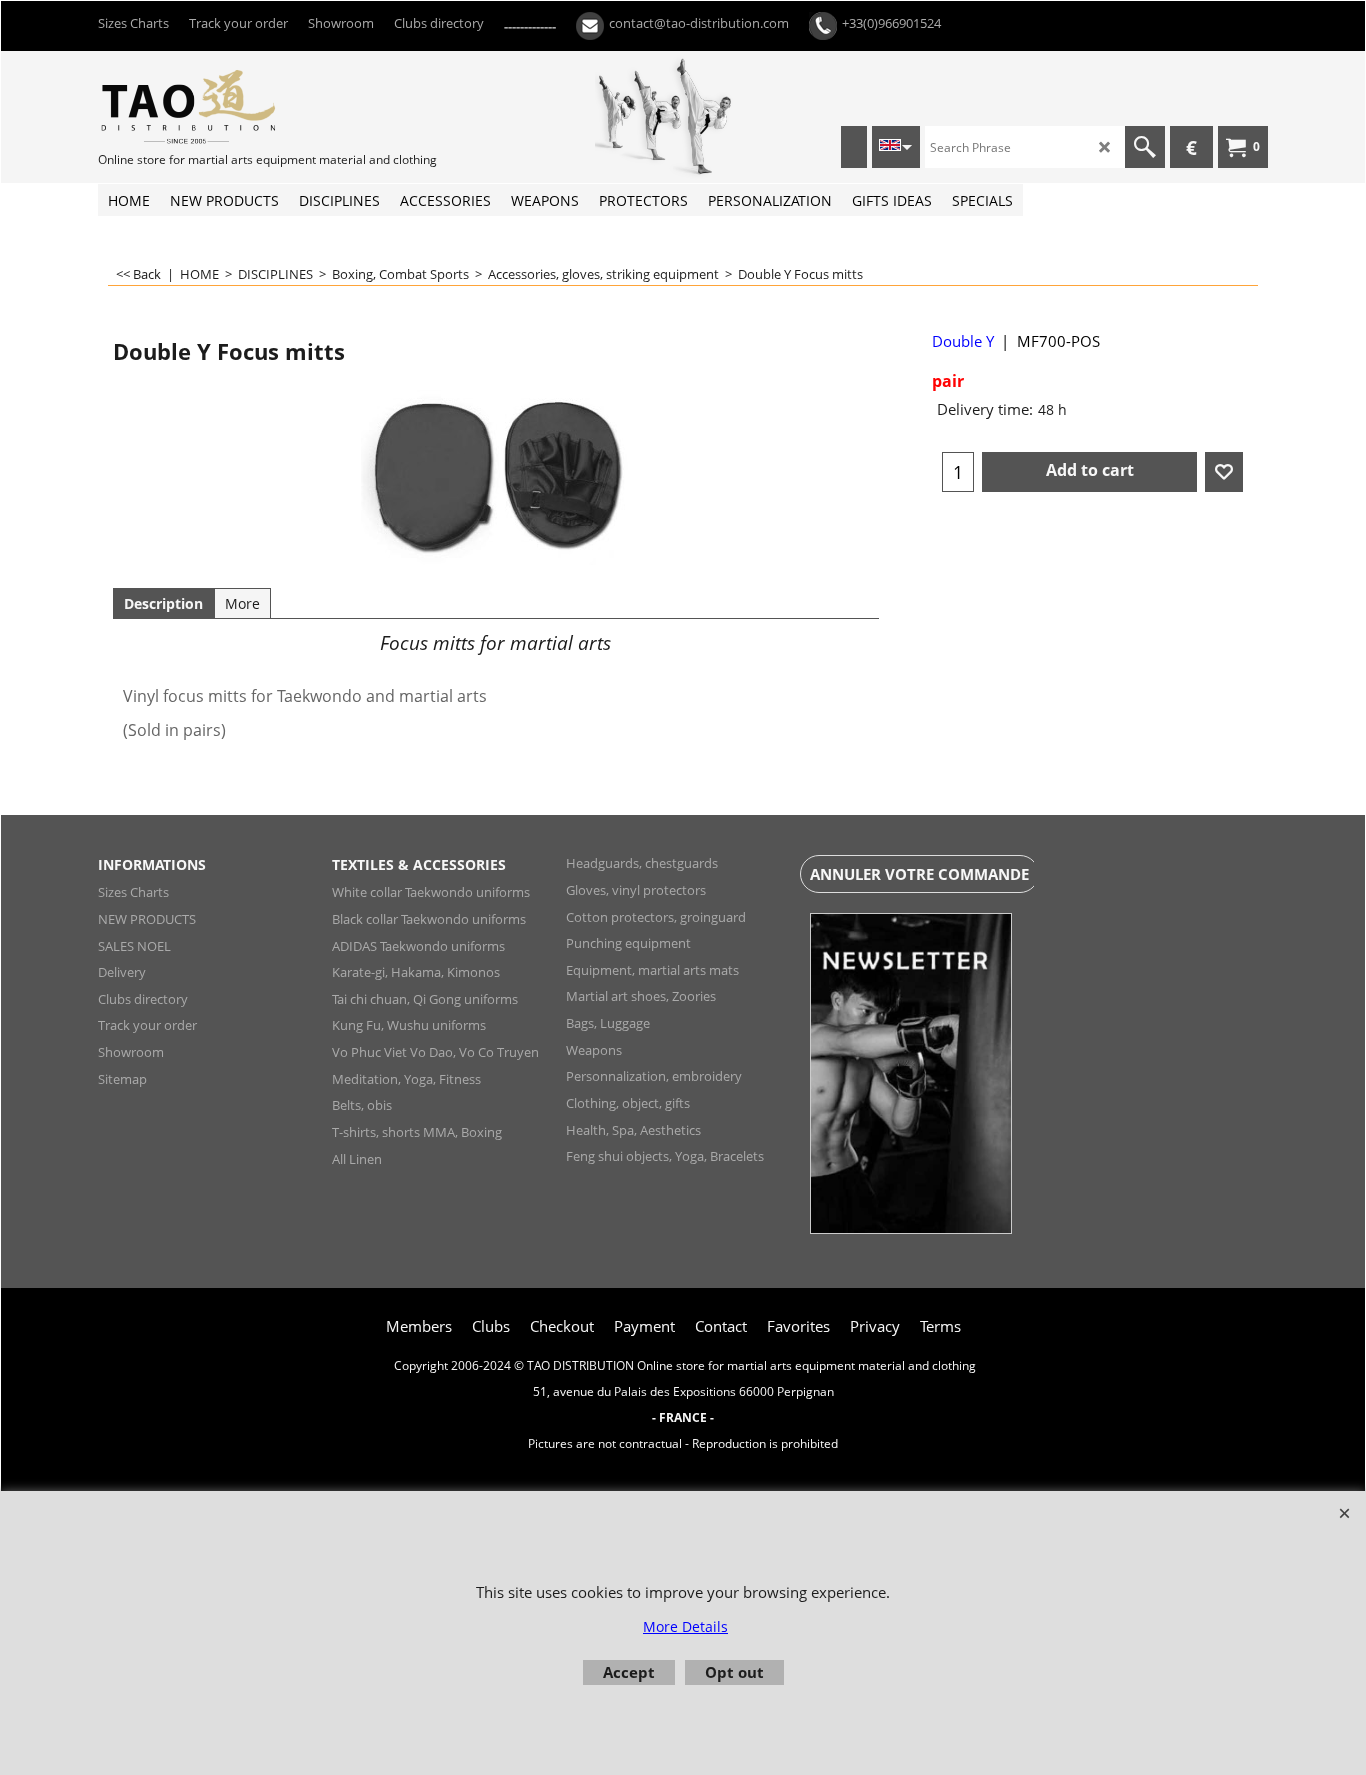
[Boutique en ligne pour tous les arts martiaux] (248, 106)
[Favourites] (1224, 472)
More (242, 603)
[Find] (1145, 147)
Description (163, 603)
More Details (685, 1626)
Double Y (963, 341)
